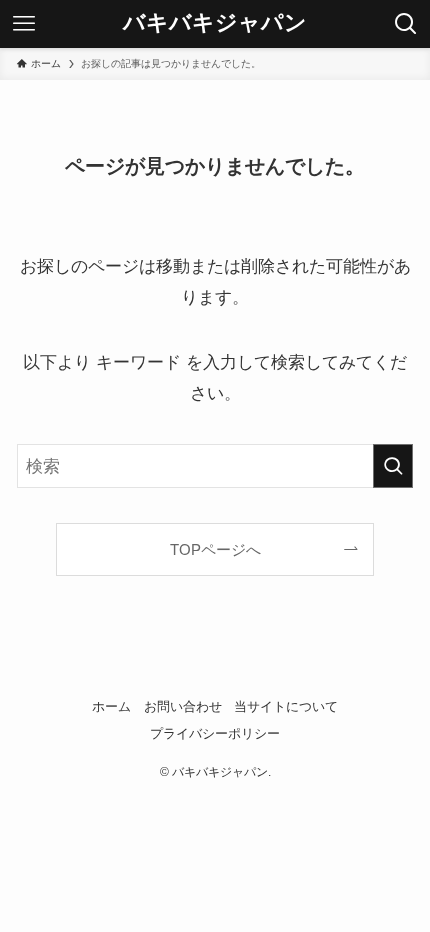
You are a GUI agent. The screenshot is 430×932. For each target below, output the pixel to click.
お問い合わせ (183, 706)
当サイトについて (286, 706)
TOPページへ (215, 549)
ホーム (111, 706)
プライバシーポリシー (215, 733)
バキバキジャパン (215, 24)
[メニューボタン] (24, 24)
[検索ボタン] (406, 24)
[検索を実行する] (393, 466)
